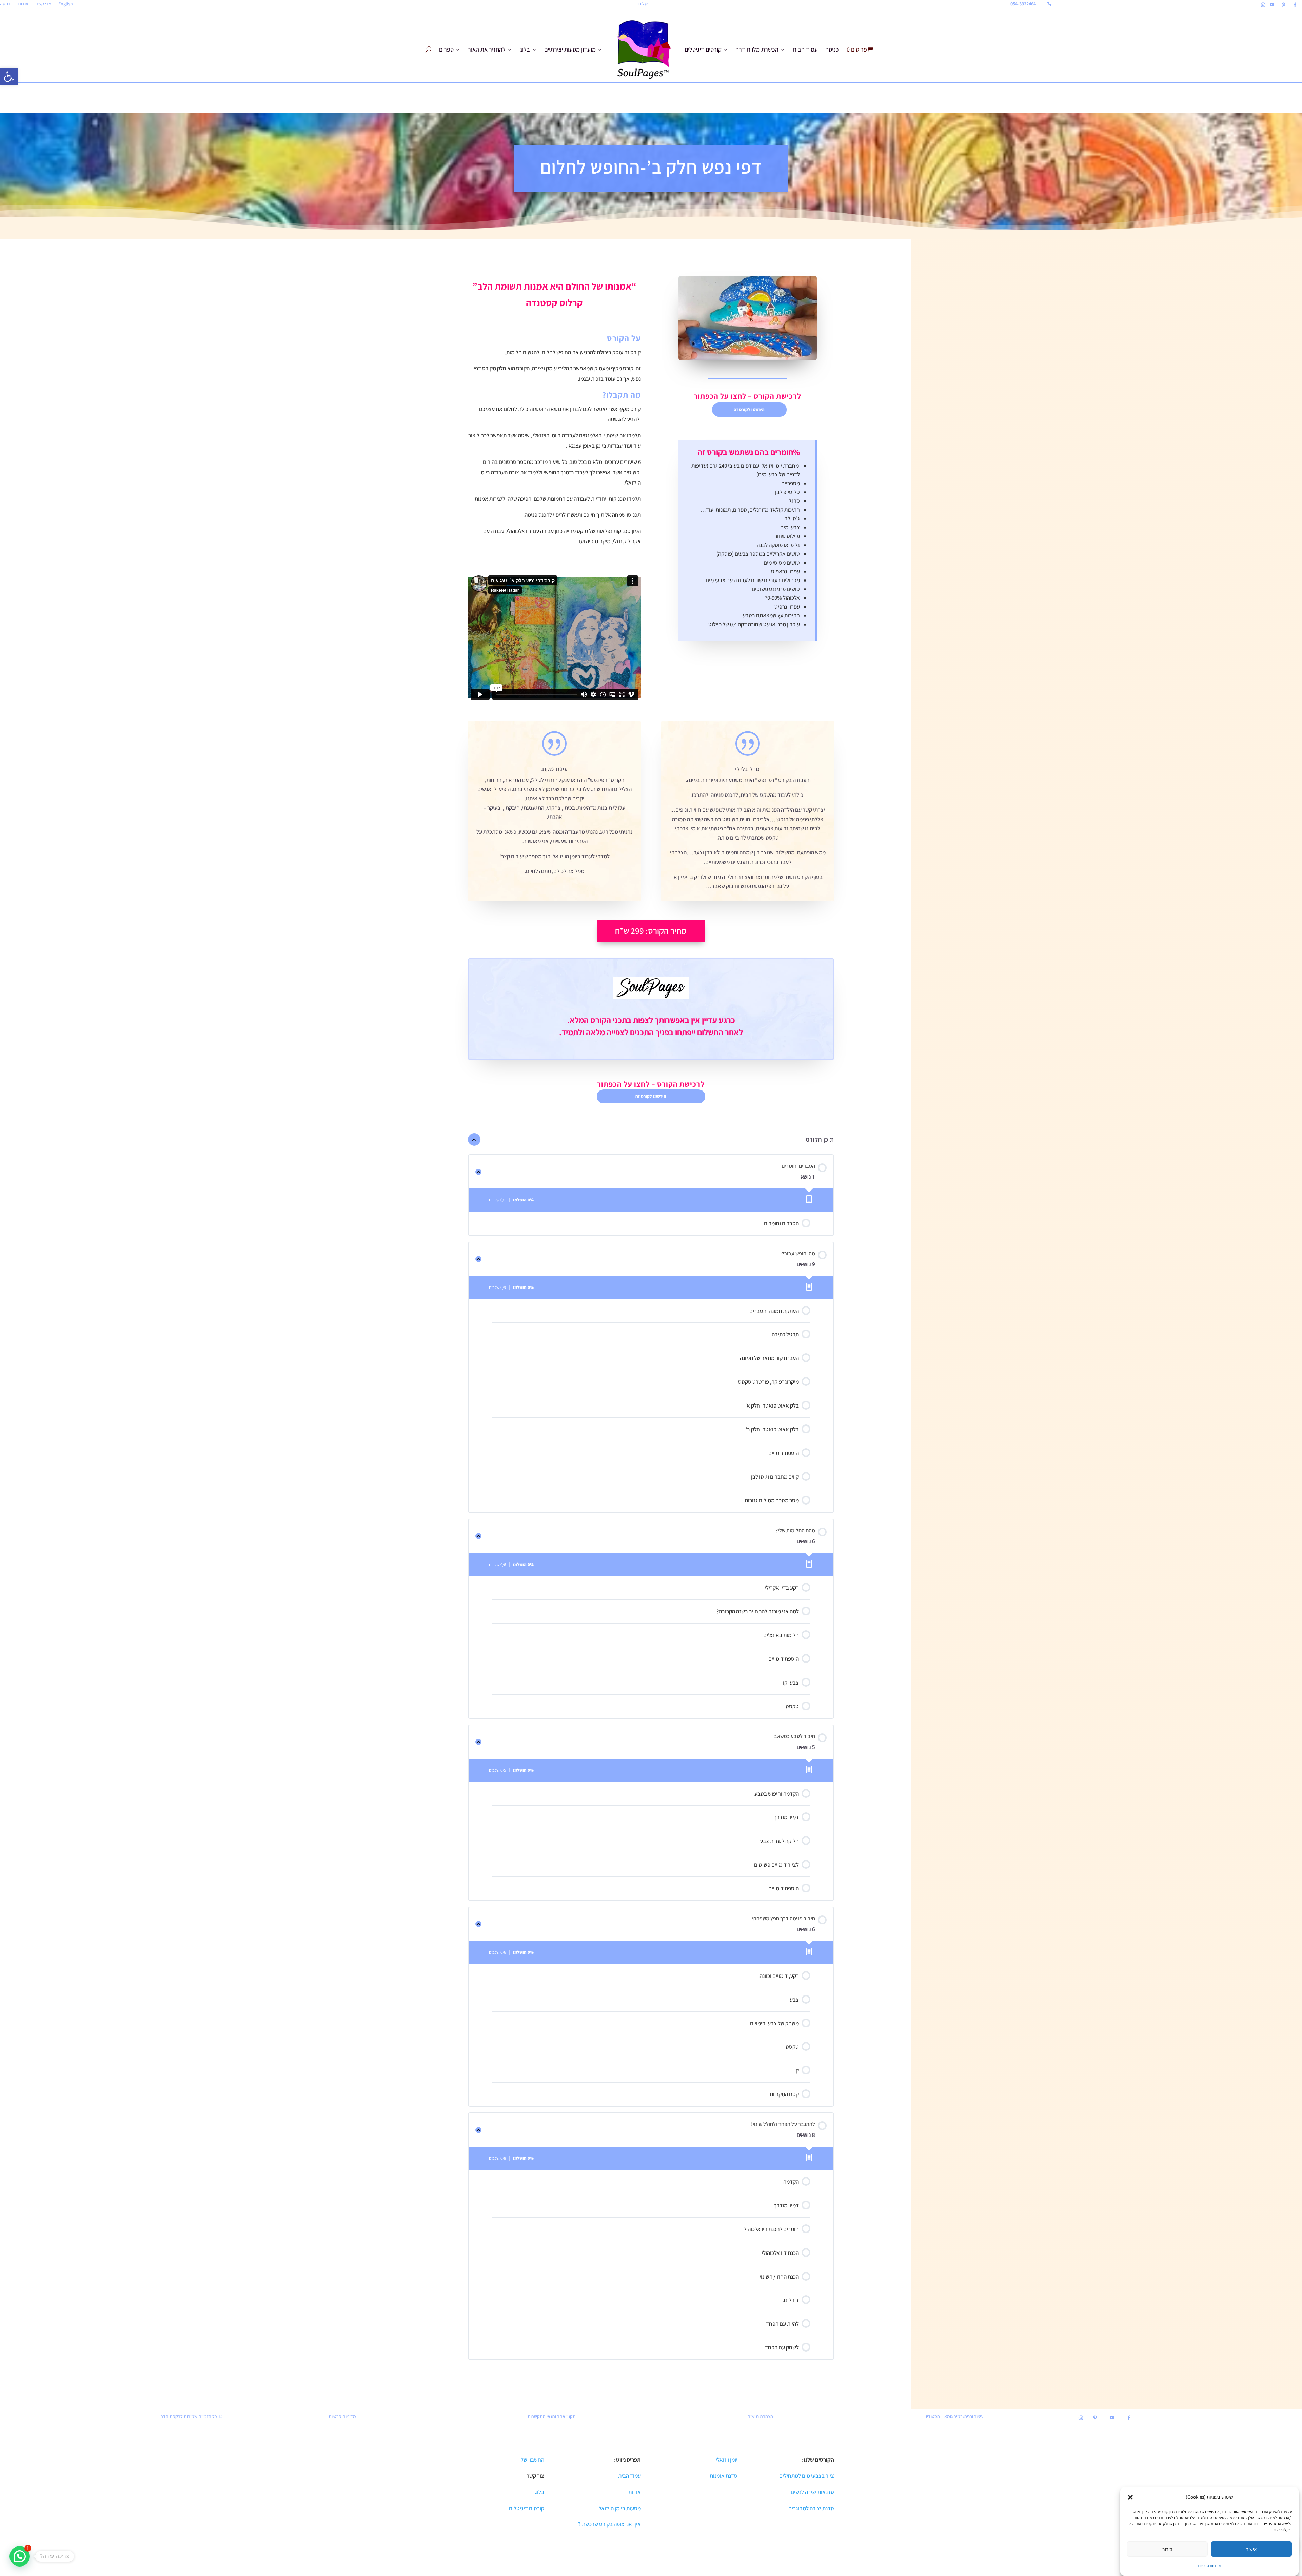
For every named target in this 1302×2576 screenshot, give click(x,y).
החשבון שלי (531, 2460)
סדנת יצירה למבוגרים (811, 2508)
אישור (1251, 2549)
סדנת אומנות (724, 2476)
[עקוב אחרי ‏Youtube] (1272, 5)
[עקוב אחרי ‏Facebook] (1295, 5)
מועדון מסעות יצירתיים (570, 49)
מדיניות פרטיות (1209, 2566)
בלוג (525, 49)
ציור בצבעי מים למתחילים (807, 2476)
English (66, 4)
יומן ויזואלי (727, 2460)
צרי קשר (43, 4)
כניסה (5, 4)
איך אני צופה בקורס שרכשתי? (609, 2524)
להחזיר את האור (487, 49)
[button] (9, 77)
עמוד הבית (805, 49)
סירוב (1167, 2549)
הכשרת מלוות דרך (757, 49)
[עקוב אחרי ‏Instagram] (1263, 5)
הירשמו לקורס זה (749, 409)
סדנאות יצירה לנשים (812, 2492)
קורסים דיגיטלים (703, 49)
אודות (23, 4)
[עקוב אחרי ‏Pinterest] (1283, 5)
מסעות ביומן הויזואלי (619, 2508)
